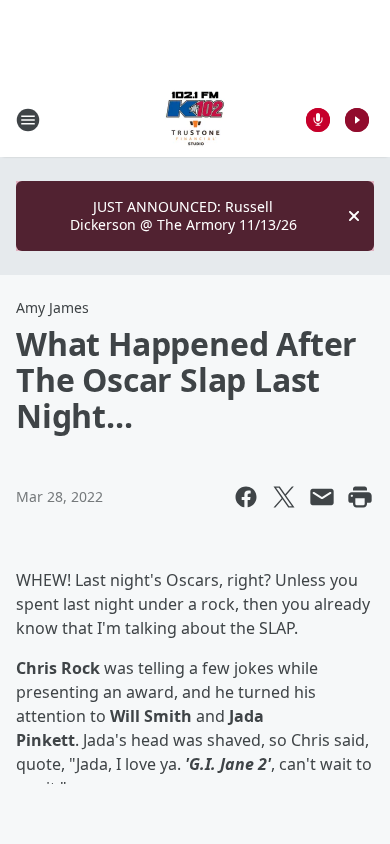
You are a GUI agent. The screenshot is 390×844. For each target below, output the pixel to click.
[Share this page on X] (284, 497)
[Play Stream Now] (357, 120)
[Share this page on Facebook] (246, 497)
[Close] (354, 216)
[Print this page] (360, 497)
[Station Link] (195, 119)
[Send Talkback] (318, 120)
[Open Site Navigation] (28, 120)
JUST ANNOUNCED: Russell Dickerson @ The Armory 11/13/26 (183, 215)
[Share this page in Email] (322, 497)
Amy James (52, 307)
